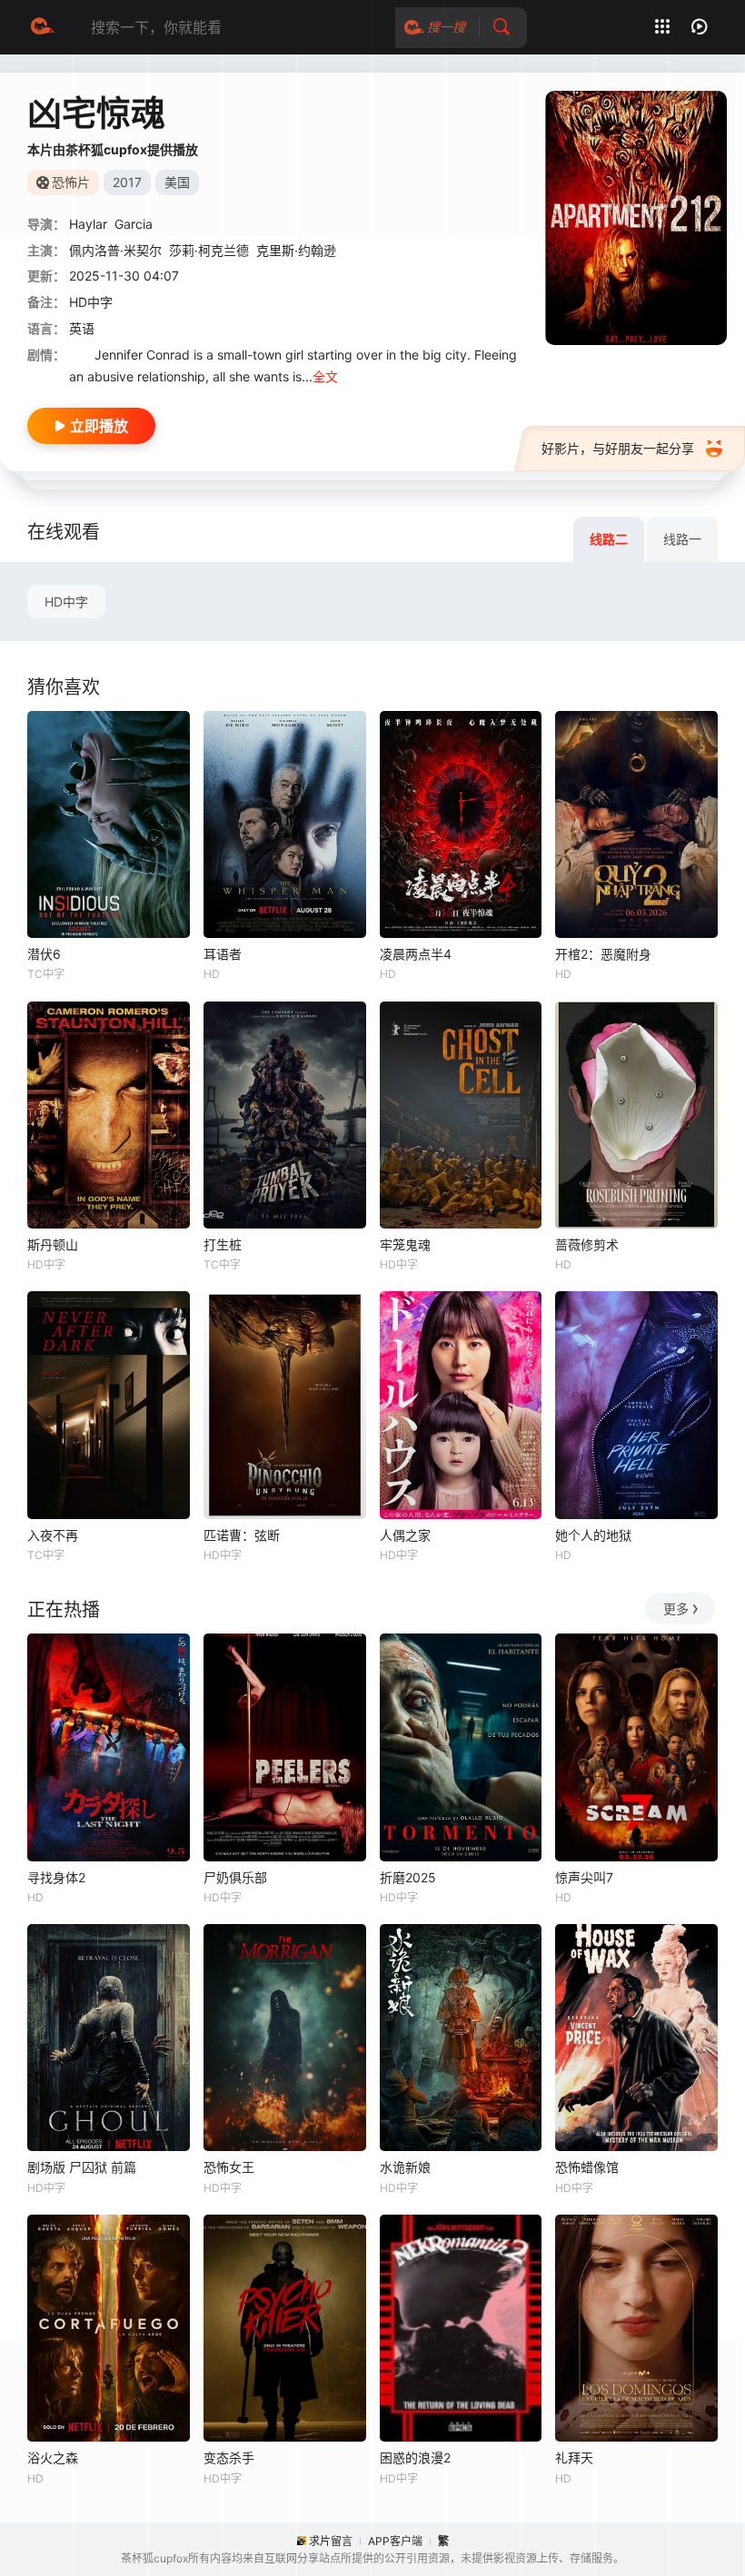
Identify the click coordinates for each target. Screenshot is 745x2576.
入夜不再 (53, 1535)
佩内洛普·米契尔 (115, 250)
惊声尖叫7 (584, 1877)
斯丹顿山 (53, 1244)
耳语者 (223, 954)
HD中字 (66, 602)
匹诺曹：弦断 (242, 1535)
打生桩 (223, 1244)
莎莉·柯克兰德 (209, 250)
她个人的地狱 (593, 1535)
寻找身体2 (56, 1877)
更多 (676, 1609)
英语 (82, 328)
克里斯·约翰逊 (296, 250)
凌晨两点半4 (416, 954)
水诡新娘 (405, 2167)
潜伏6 (44, 954)
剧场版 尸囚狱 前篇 (82, 2167)
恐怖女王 (229, 2167)
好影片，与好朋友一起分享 (618, 448)
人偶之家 (405, 1535)
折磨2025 (408, 1877)
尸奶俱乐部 (235, 1877)
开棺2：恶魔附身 (603, 954)
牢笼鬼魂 (405, 1244)
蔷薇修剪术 (587, 1244)
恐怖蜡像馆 (587, 2167)
